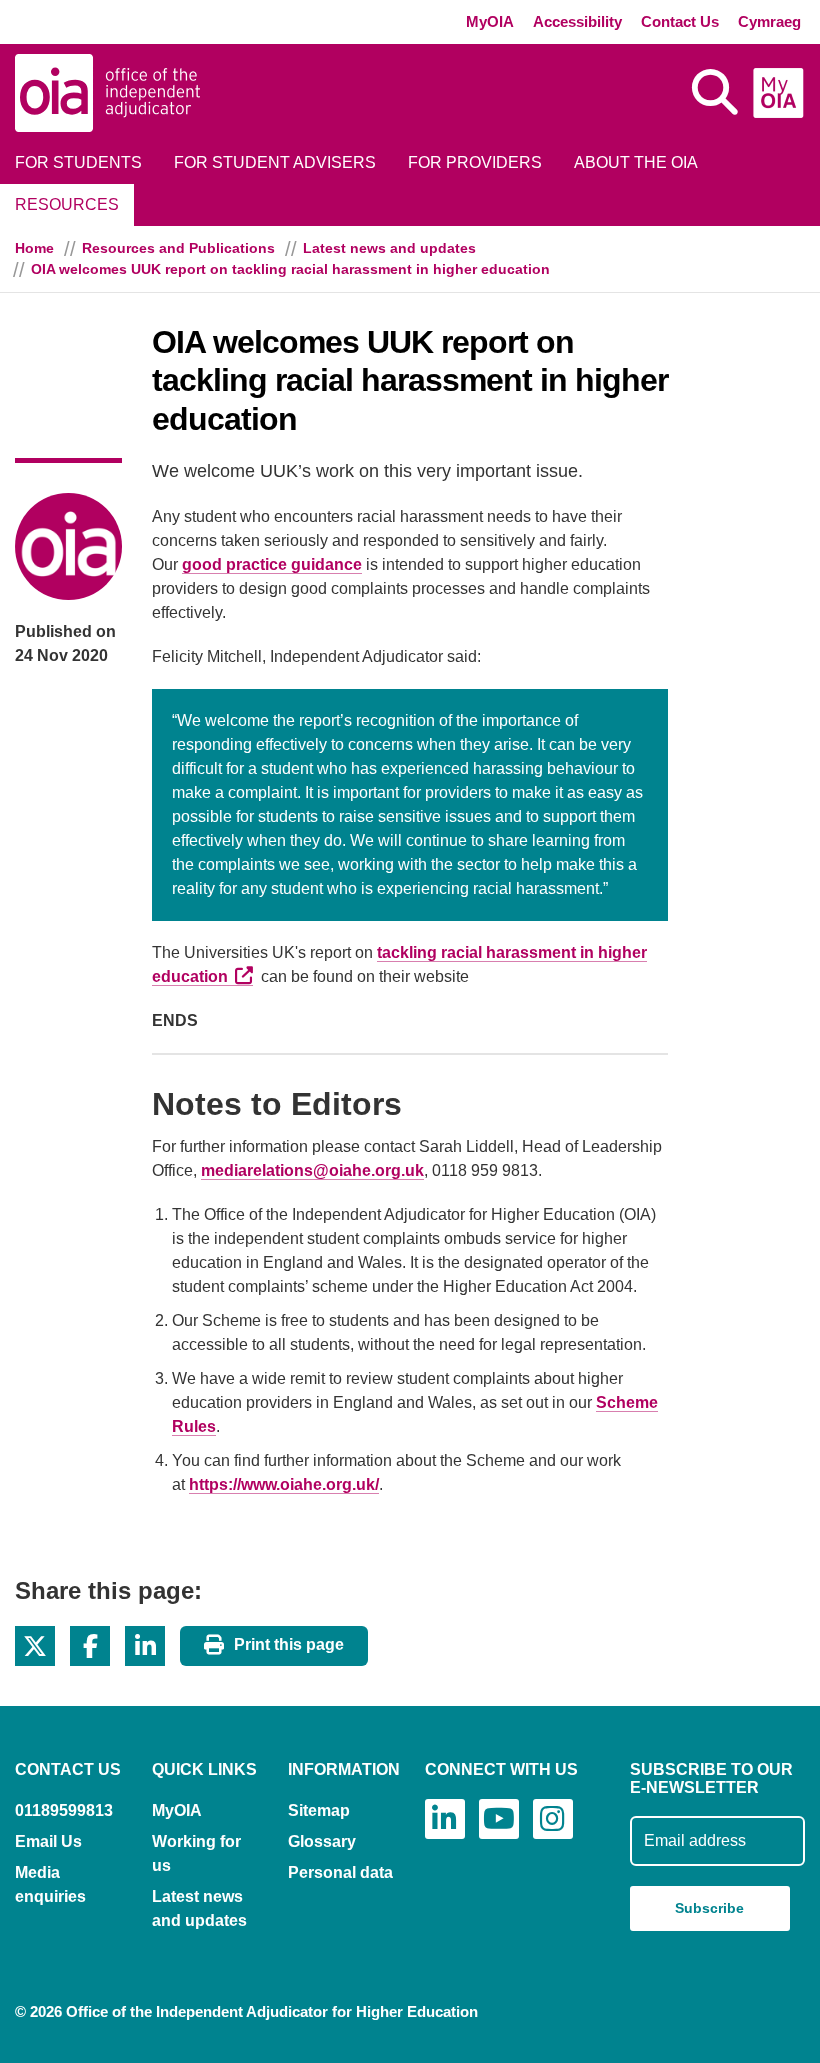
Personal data (340, 1872)
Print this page (289, 1644)
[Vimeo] (499, 1819)
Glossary (322, 1841)
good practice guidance (272, 564)
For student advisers (275, 162)
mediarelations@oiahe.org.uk (312, 1170)
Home (34, 248)
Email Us (48, 1841)
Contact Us (680, 21)
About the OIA (636, 162)
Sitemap (319, 1810)
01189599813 (64, 1810)
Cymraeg (769, 21)
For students (78, 162)
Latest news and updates (389, 248)
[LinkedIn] (445, 1819)
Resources (67, 204)
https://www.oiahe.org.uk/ (284, 1484)
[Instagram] (553, 1819)
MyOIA (490, 21)
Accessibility (577, 21)
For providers (475, 162)
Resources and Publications (178, 248)
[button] (35, 1646)
